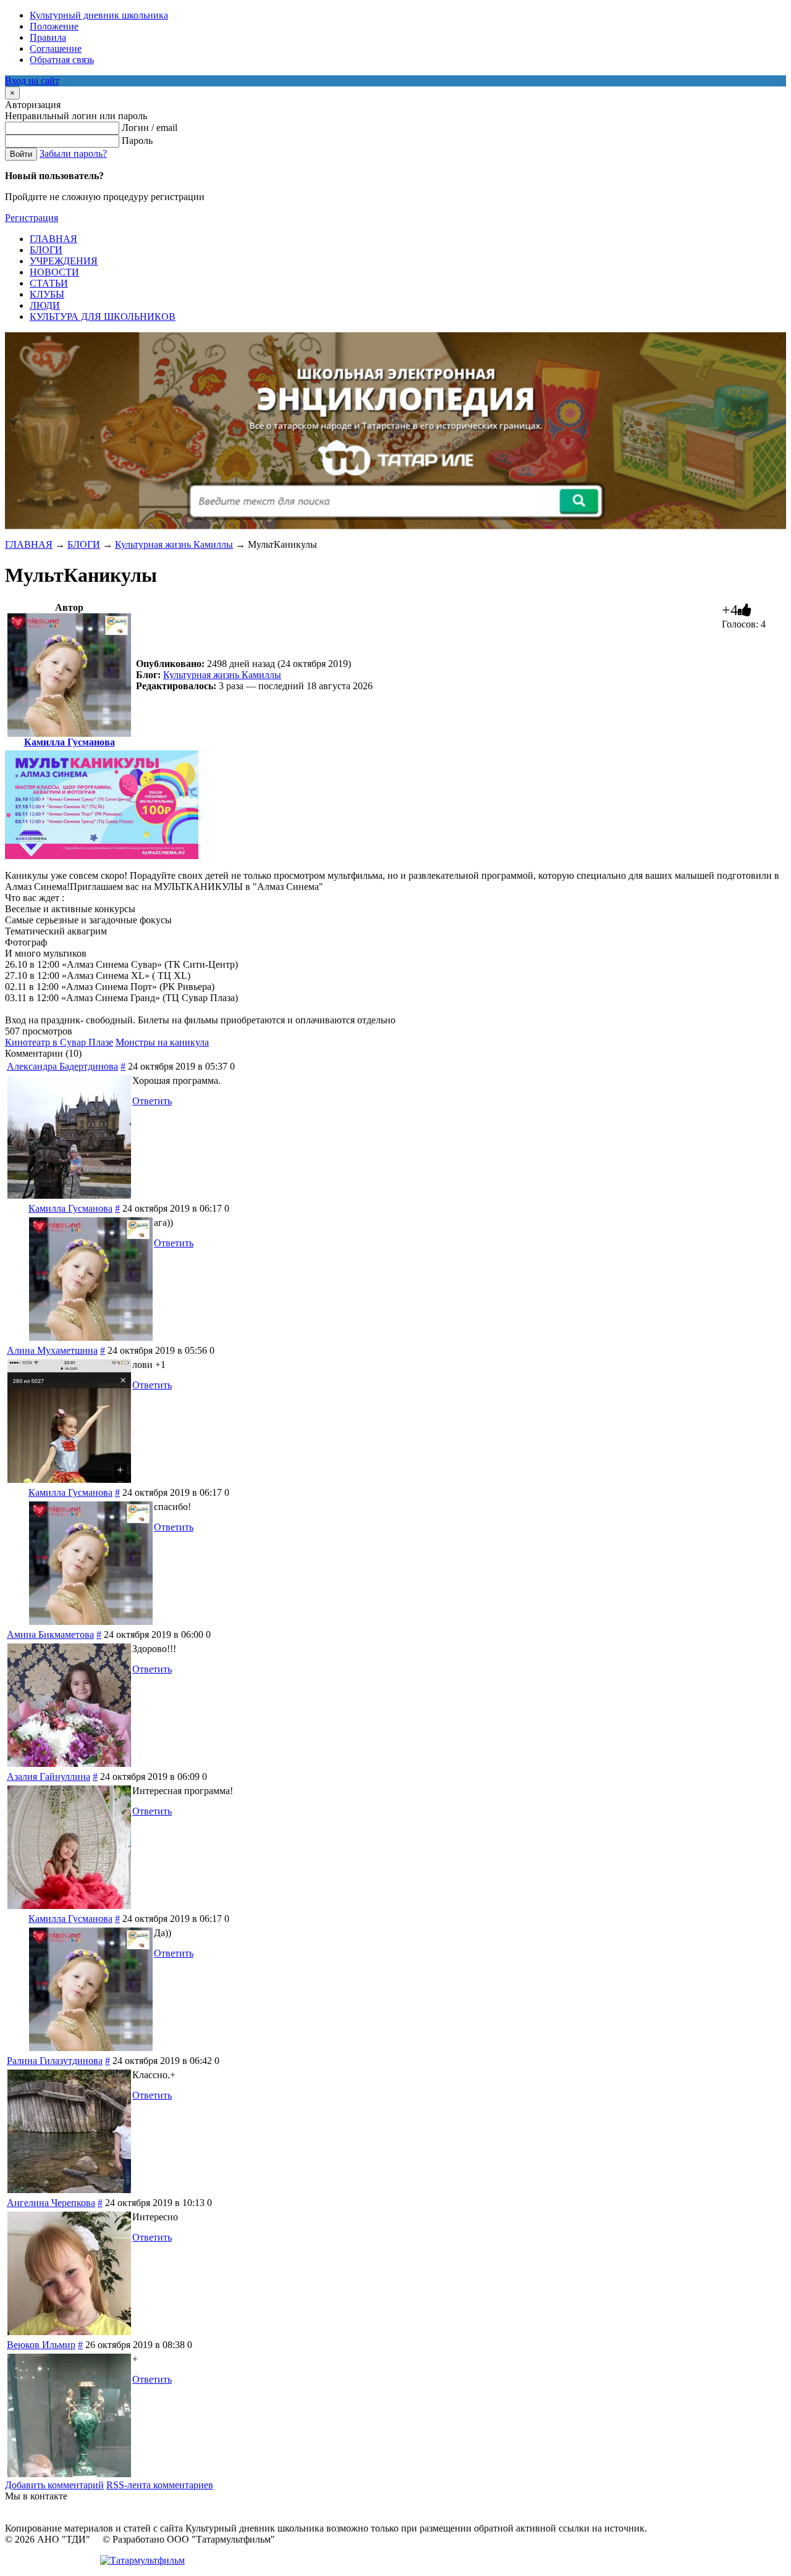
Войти (21, 154)
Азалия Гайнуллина (49, 1777)
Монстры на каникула (162, 1042)
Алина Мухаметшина (52, 1350)
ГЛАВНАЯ (29, 544)
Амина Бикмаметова (50, 1634)
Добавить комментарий (54, 2485)
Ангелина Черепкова (51, 2203)
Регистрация (32, 218)
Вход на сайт (32, 81)
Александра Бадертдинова (62, 1066)
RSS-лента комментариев (160, 2485)
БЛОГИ (84, 544)
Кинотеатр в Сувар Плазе (59, 1042)
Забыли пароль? (73, 153)
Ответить (152, 1101)
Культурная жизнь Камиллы (174, 544)
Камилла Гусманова (70, 742)
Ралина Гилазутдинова (55, 2061)
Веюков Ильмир (41, 2345)
